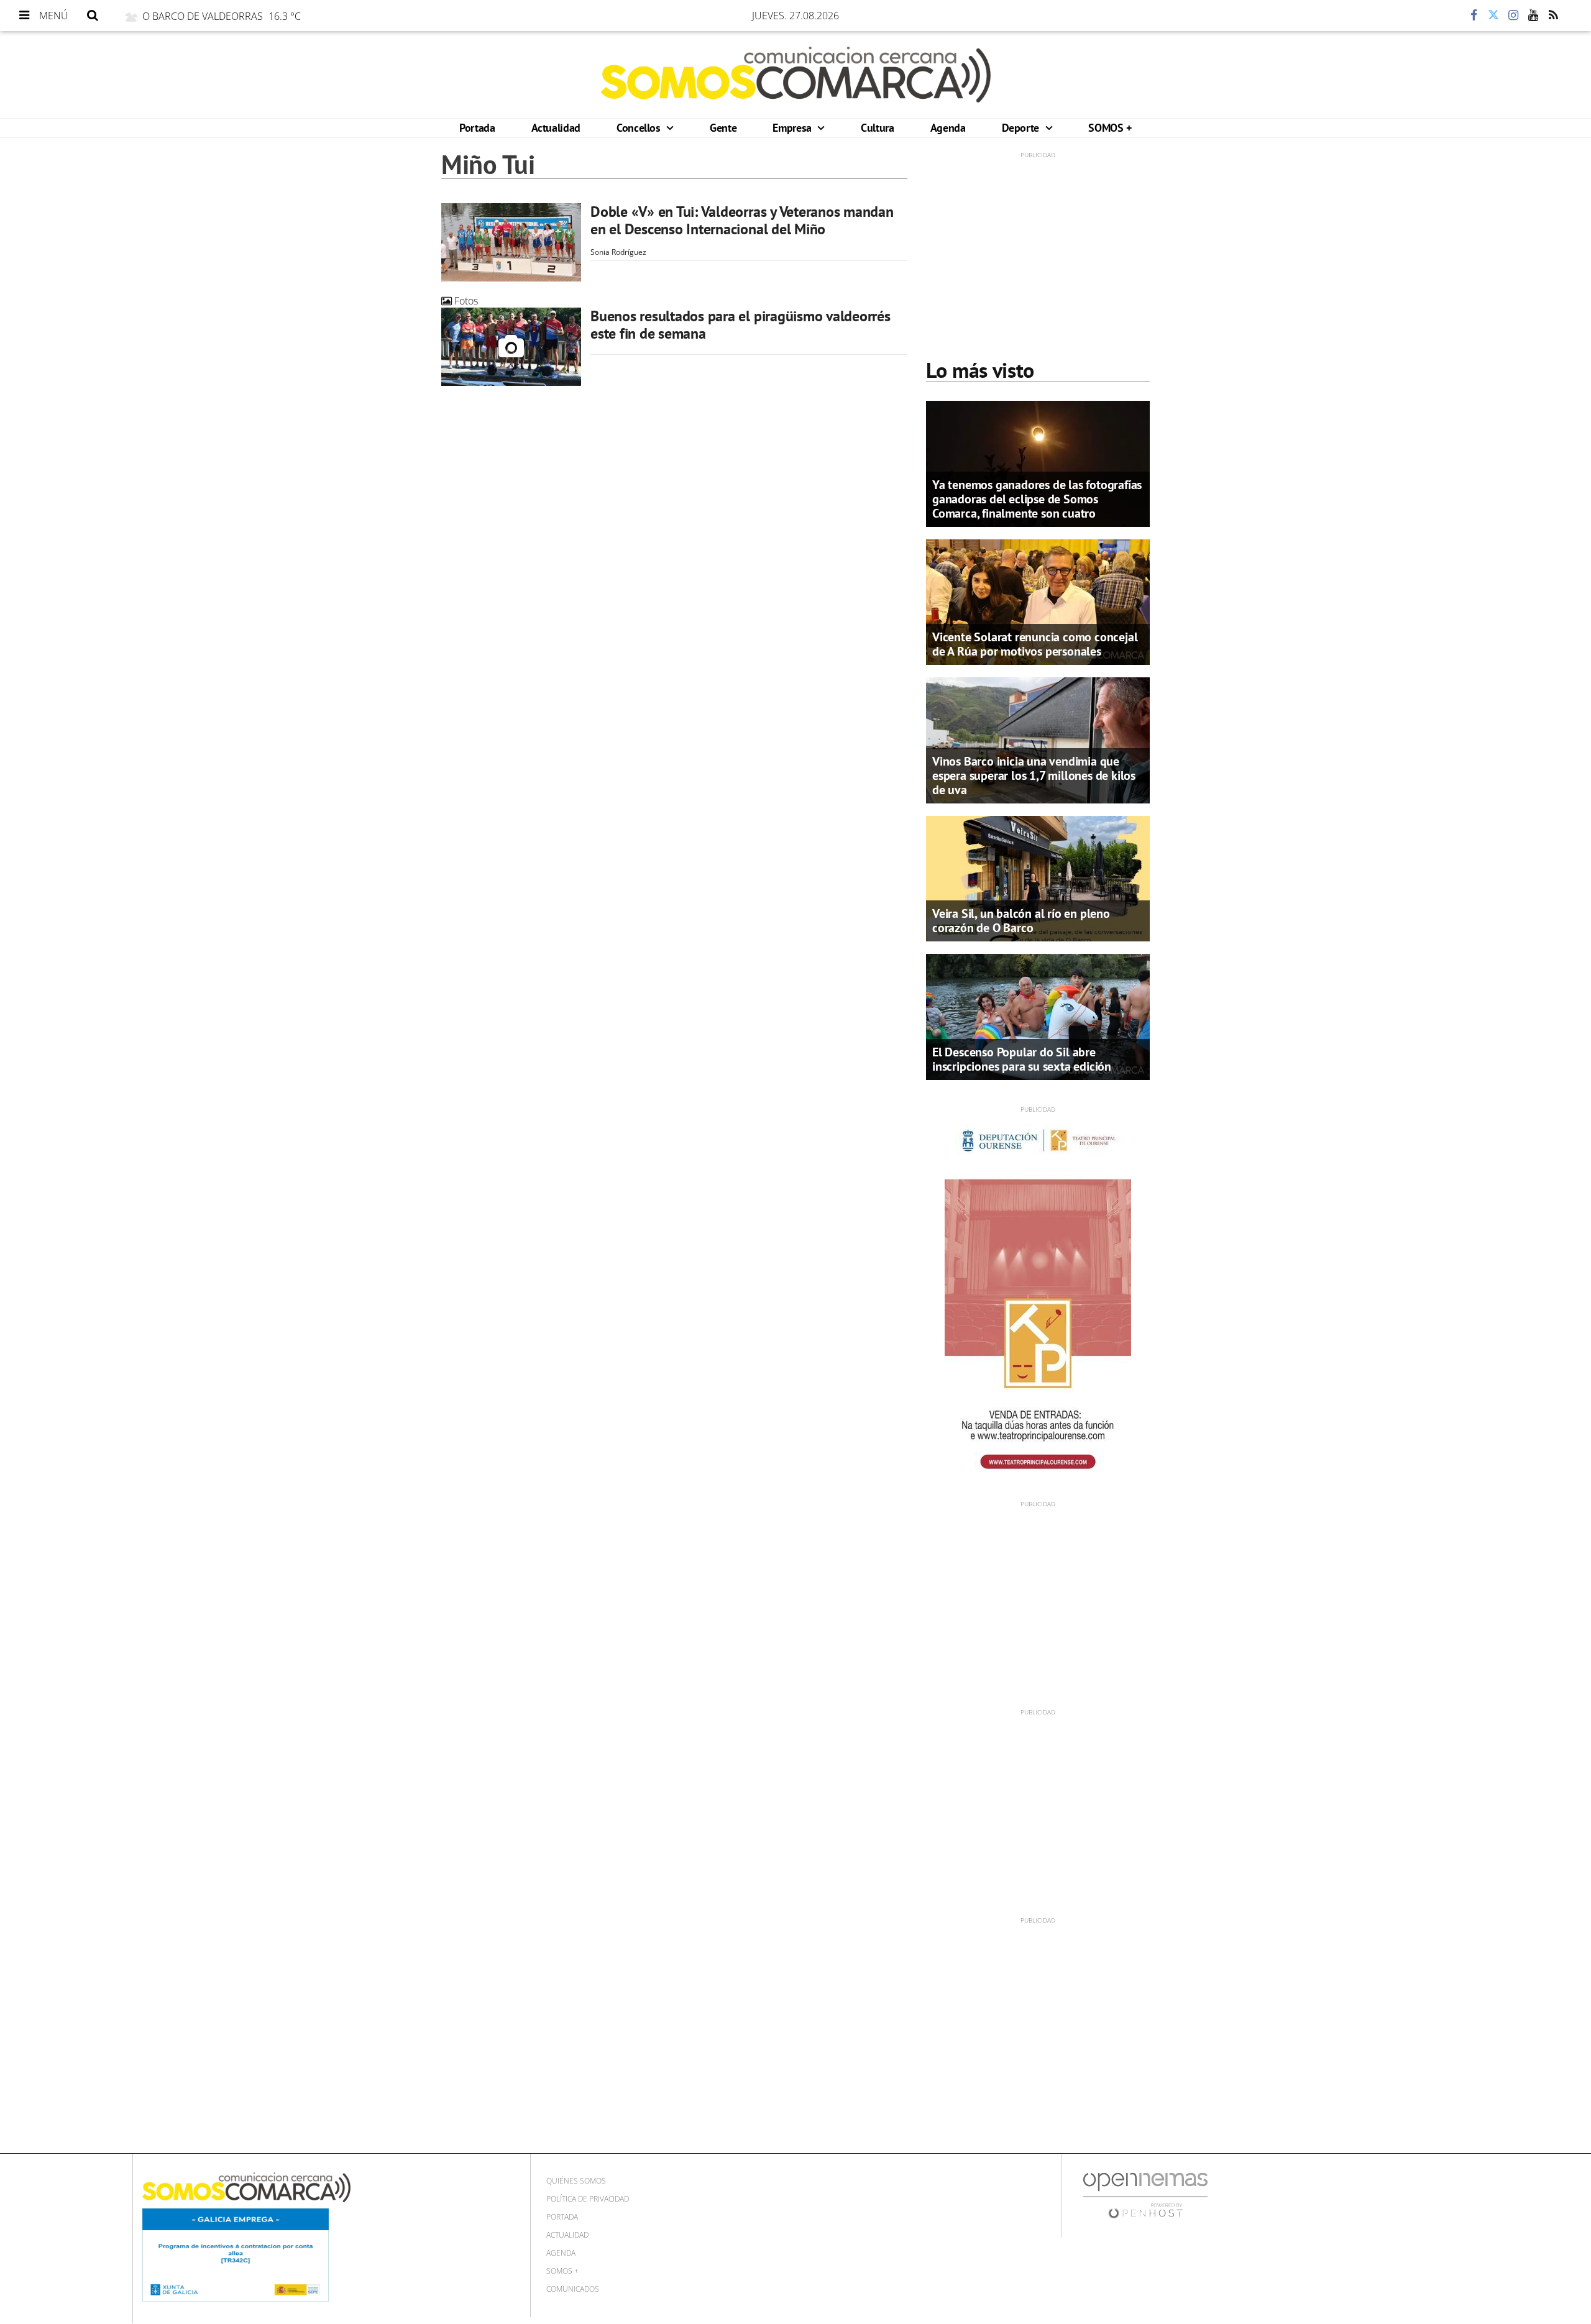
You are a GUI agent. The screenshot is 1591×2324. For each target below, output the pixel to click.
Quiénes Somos (576, 2181)
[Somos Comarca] (796, 75)
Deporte (1022, 128)
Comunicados (573, 2289)
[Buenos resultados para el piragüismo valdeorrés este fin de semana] (511, 347)
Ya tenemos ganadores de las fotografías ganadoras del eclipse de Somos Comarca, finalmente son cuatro (1037, 499)
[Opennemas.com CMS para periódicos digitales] (1145, 2194)
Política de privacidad (588, 2199)
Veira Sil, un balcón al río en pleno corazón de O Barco (1021, 921)
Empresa (793, 128)
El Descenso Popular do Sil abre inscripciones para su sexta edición (1022, 1059)
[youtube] (1533, 16)
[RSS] (1553, 16)
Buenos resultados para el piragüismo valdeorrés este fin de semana (740, 325)
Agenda (948, 128)
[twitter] (1493, 16)
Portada (477, 128)
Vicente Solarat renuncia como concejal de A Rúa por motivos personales (1035, 644)
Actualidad (556, 128)
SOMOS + (1110, 128)
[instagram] (1513, 16)
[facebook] (1474, 16)
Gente (723, 128)
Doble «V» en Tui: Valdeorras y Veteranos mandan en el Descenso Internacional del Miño (742, 220)
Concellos (640, 128)
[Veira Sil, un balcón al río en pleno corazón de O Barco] (1038, 877)
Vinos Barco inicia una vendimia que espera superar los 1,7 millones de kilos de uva (1034, 775)
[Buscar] (93, 16)
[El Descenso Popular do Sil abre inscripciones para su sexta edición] (1038, 1016)
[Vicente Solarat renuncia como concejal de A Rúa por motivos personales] (1038, 601)
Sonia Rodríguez (618, 252)
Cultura (877, 128)
